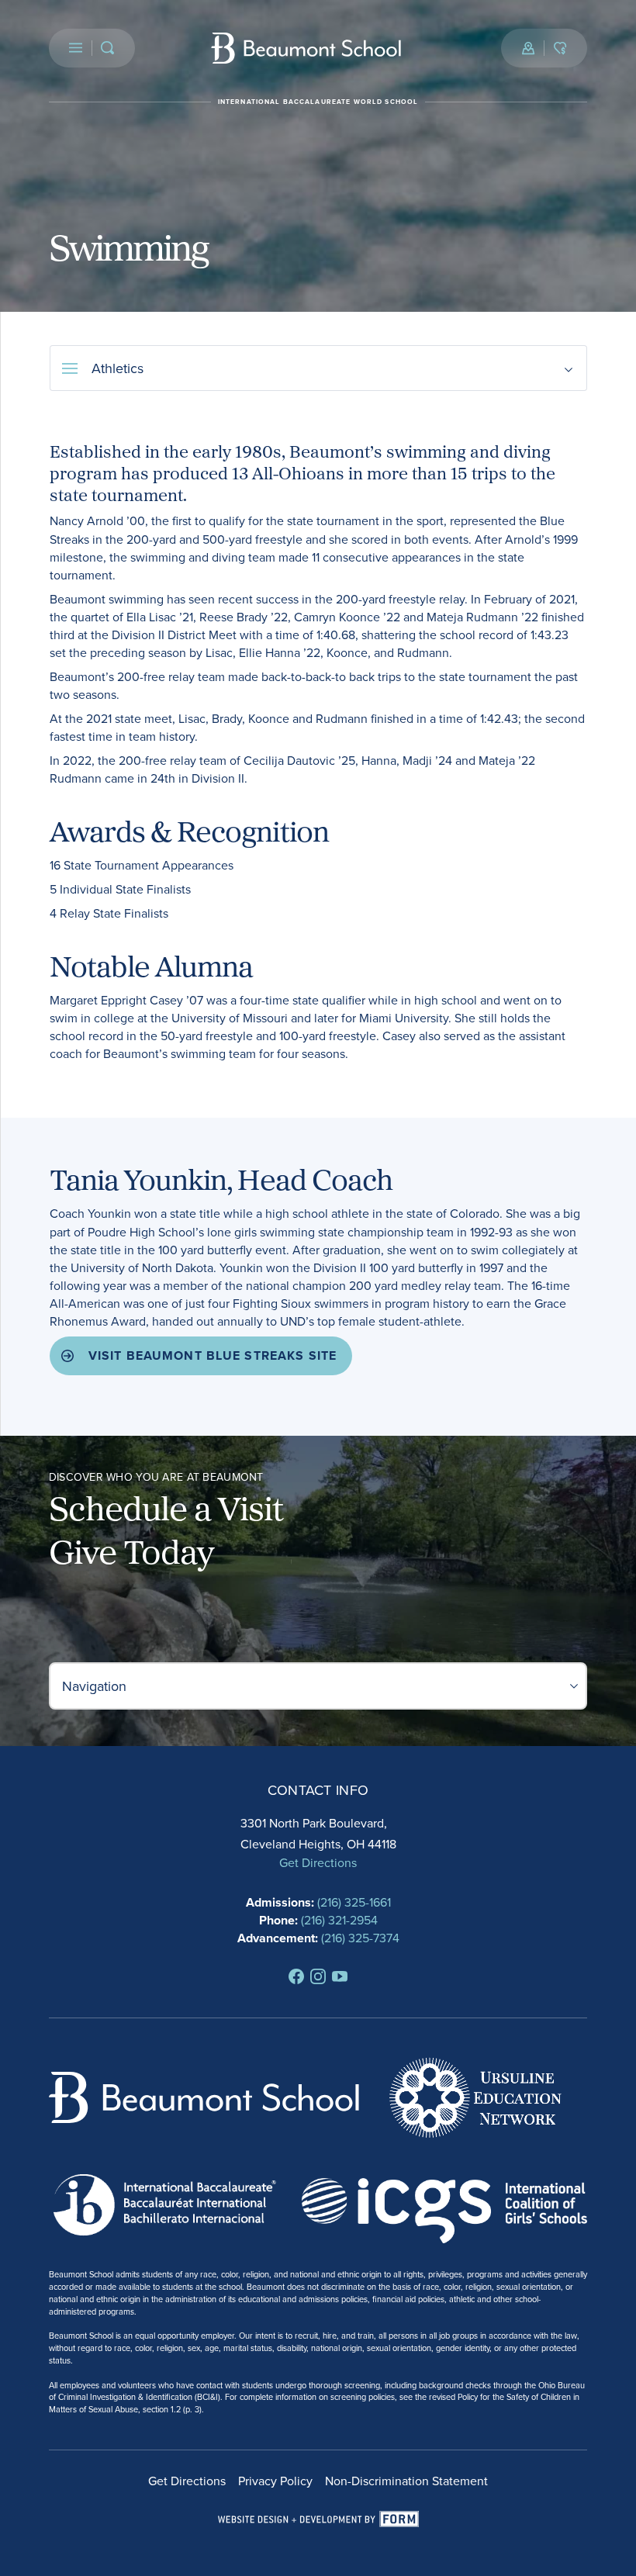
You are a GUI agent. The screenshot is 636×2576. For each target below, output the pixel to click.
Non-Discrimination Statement (406, 2481)
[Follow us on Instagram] (318, 1976)
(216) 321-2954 (339, 1920)
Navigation (94, 1686)
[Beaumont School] (307, 48)
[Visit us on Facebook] (296, 1976)
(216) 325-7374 (360, 1938)
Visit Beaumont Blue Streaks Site (213, 1355)
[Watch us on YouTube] (340, 1976)
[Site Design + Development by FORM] (318, 2519)
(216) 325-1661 (354, 1902)
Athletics (118, 368)
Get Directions (318, 1862)
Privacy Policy (275, 2481)
